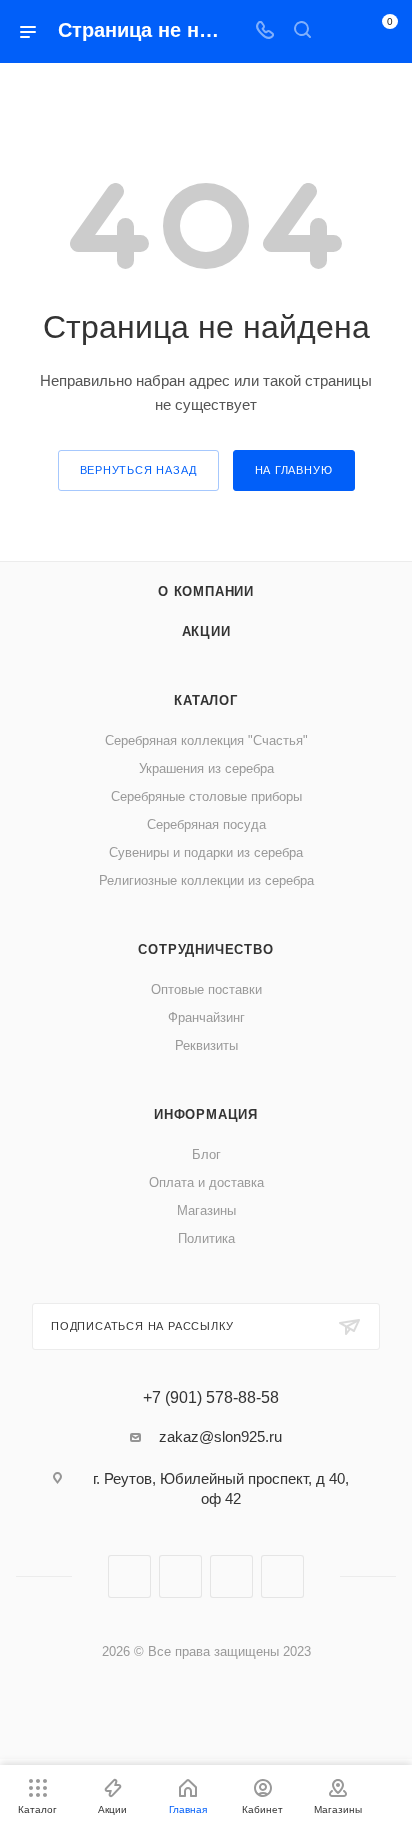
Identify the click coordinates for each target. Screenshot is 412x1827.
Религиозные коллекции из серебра (206, 880)
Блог (206, 1154)
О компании (206, 591)
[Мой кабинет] (340, 31)
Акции (206, 631)
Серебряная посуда (206, 824)
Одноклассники (231, 1576)
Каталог (206, 700)
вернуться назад (138, 470)
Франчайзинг (206, 1017)
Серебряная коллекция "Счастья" (206, 740)
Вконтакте (129, 1576)
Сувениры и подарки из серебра (206, 852)
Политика (206, 1238)
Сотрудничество (205, 949)
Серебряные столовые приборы (206, 796)
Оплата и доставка (206, 1182)
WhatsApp (282, 1576)
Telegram (180, 1576)
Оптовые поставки (206, 989)
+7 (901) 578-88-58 (211, 1398)
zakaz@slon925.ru (220, 1436)
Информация (206, 1114)
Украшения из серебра (206, 768)
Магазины (206, 1210)
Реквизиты (206, 1045)
